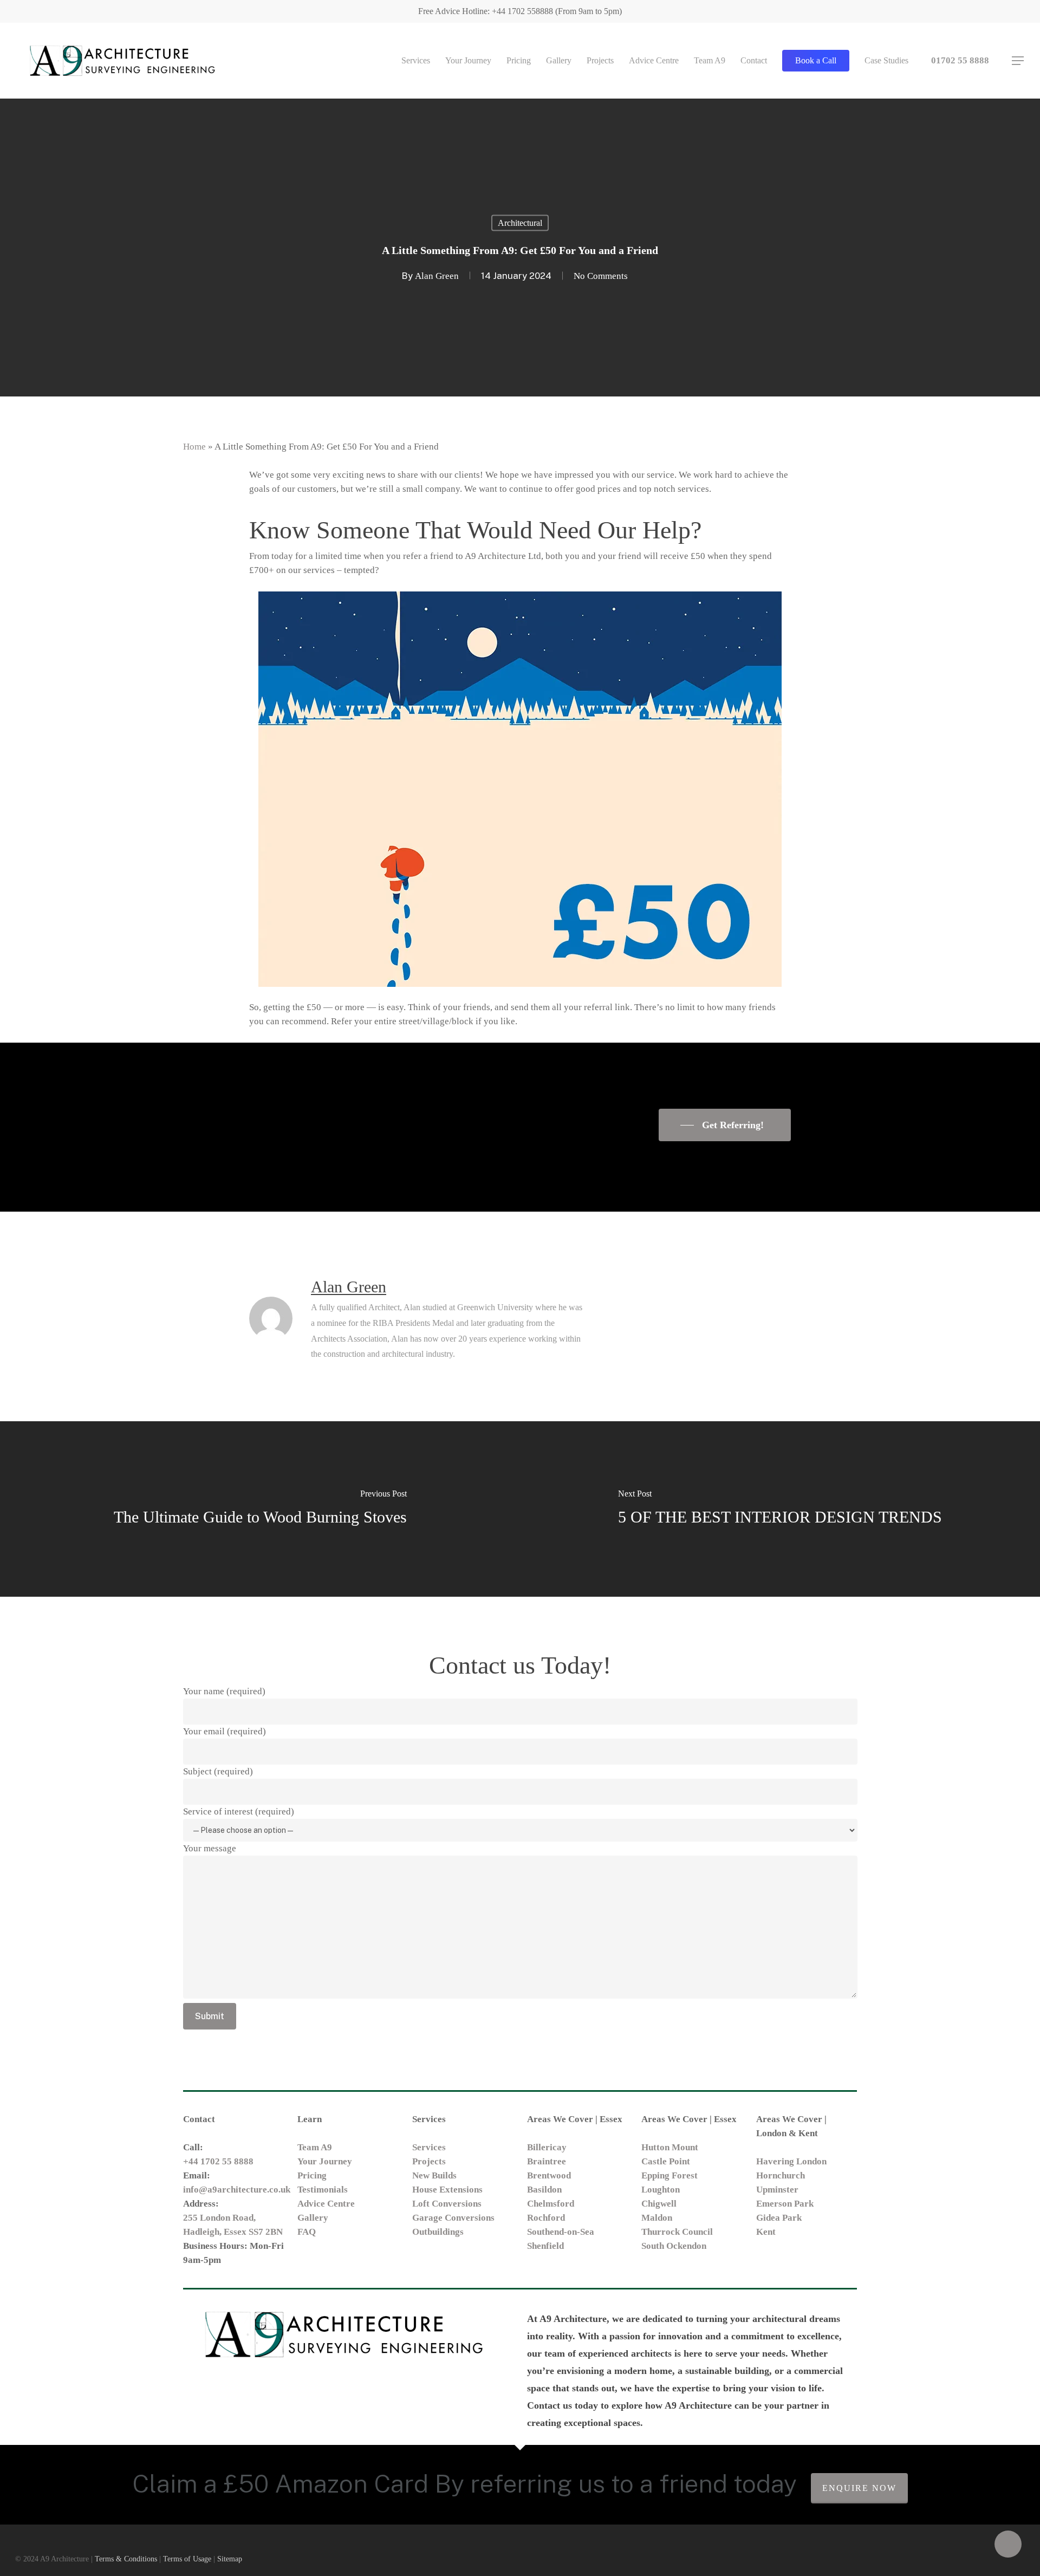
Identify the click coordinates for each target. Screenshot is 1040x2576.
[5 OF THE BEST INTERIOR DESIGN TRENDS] (780, 1509)
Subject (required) (218, 1771)
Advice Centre (326, 2204)
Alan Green (437, 276)
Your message (210, 1848)
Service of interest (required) (239, 1811)
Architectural (520, 223)
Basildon (544, 2190)
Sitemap (230, 2559)
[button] (1018, 61)
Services (429, 2147)
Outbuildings (438, 2232)
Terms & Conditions (126, 2559)
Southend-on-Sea (561, 2232)
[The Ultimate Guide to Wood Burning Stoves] (260, 1509)
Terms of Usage (187, 2559)
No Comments (601, 276)
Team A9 (315, 2147)
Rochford (546, 2218)
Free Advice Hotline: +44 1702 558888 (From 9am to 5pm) (520, 11)
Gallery (313, 2218)
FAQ (307, 2232)
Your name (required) (224, 1691)
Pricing (312, 2175)
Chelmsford (551, 2204)
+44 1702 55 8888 (218, 2161)
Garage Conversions (453, 2218)
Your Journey (325, 2161)
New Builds (434, 2175)
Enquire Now (859, 2488)
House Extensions (447, 2190)
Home (194, 447)
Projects (429, 2161)
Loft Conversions (447, 2204)
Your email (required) (225, 1731)
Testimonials (323, 2190)
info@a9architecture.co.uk (237, 2190)
